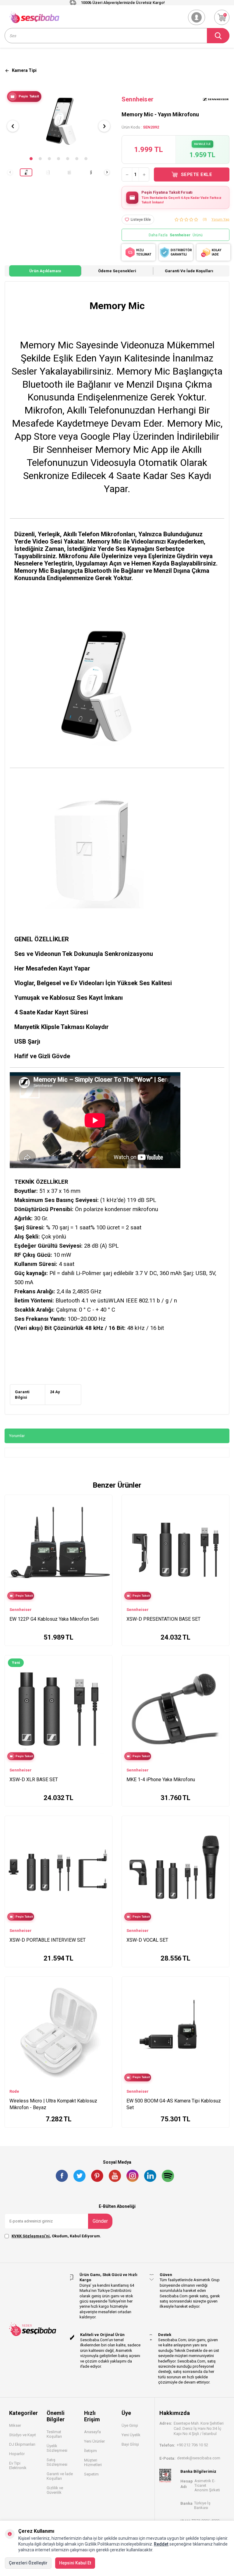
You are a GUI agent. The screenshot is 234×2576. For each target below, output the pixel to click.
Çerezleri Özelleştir (28, 2563)
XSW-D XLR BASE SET (34, 1780)
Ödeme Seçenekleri (117, 271)
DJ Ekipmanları (22, 2444)
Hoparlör (17, 2454)
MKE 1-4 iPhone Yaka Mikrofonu (161, 1780)
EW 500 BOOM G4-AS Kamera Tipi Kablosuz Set (174, 2104)
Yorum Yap (220, 219)
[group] (58, 121)
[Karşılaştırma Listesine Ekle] (105, 1501)
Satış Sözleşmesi (57, 2462)
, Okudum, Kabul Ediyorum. (56, 2236)
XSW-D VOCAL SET (147, 1940)
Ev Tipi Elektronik (18, 2465)
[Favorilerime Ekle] (105, 1510)
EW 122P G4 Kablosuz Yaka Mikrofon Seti (54, 1619)
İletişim (90, 2451)
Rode (14, 2091)
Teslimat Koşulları (54, 2434)
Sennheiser (138, 99)
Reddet (161, 2544)
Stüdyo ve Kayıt (23, 2435)
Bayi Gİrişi (130, 2444)
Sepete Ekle (197, 174)
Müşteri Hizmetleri (93, 2462)
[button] (31, 159)
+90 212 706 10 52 (192, 2445)
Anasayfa (92, 2432)
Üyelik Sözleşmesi (57, 2448)
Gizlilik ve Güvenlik (55, 2490)
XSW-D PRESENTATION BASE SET (163, 1619)
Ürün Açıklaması (45, 271)
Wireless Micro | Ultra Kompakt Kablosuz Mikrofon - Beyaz (53, 2104)
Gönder (100, 2221)
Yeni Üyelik (131, 2435)
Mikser (15, 2425)
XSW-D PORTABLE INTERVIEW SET (48, 1940)
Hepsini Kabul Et (75, 2563)
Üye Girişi (130, 2425)
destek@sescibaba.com (199, 2458)
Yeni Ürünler (94, 2441)
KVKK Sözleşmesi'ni (31, 2236)
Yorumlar (17, 1436)
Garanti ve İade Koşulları (189, 271)
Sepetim (91, 2474)
